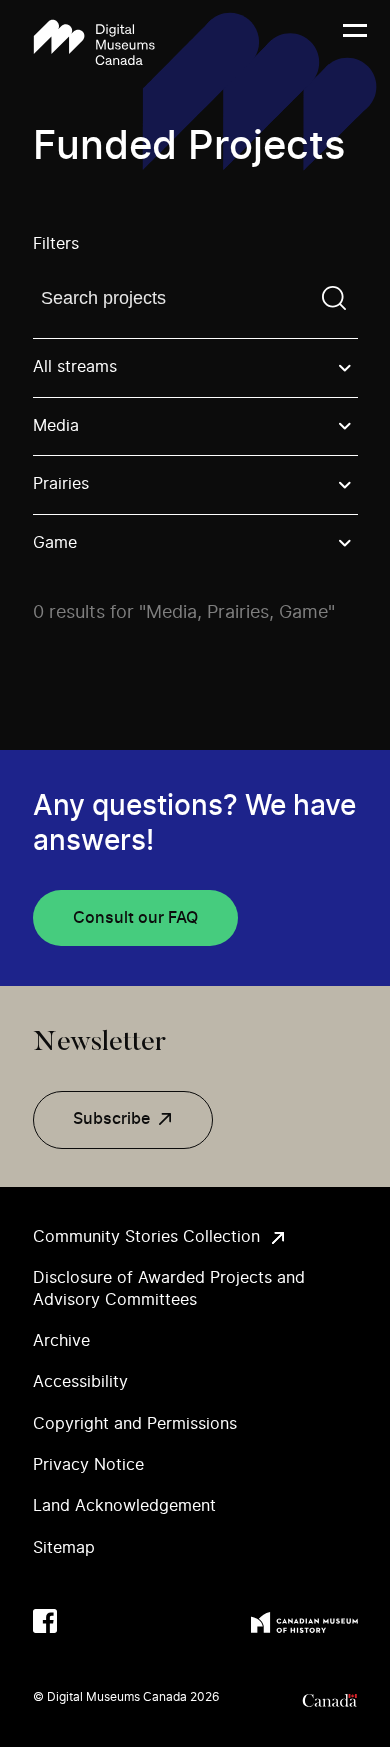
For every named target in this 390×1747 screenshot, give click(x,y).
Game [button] (55, 543)
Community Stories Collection (146, 1237)
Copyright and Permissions (135, 1424)
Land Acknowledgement (124, 1506)
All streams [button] (75, 367)
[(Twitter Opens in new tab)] (85, 1621)
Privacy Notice (88, 1465)
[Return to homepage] (94, 42)
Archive (61, 1341)
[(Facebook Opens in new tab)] (45, 1621)
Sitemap (64, 1548)
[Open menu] (355, 43)
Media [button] (56, 426)
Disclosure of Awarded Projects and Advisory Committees (169, 1288)
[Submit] (334, 298)
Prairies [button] (61, 484)
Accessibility (80, 1382)
